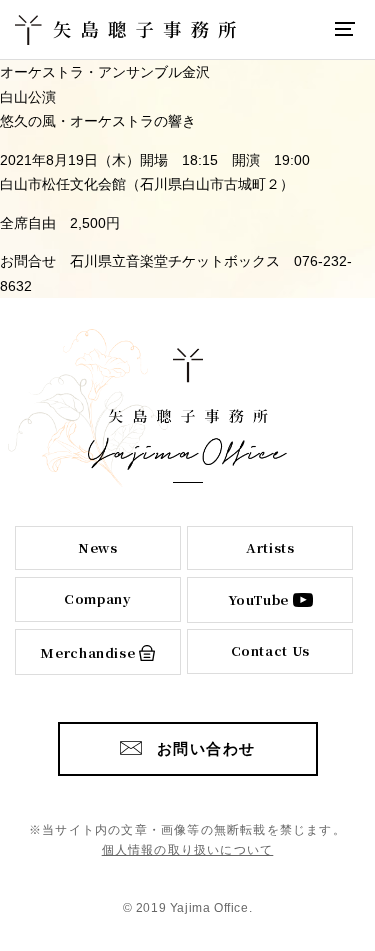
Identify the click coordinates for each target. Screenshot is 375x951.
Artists (270, 547)
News (98, 547)
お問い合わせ (206, 748)
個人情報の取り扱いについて (188, 850)
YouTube (259, 599)
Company (98, 598)
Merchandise (87, 652)
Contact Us (271, 650)
